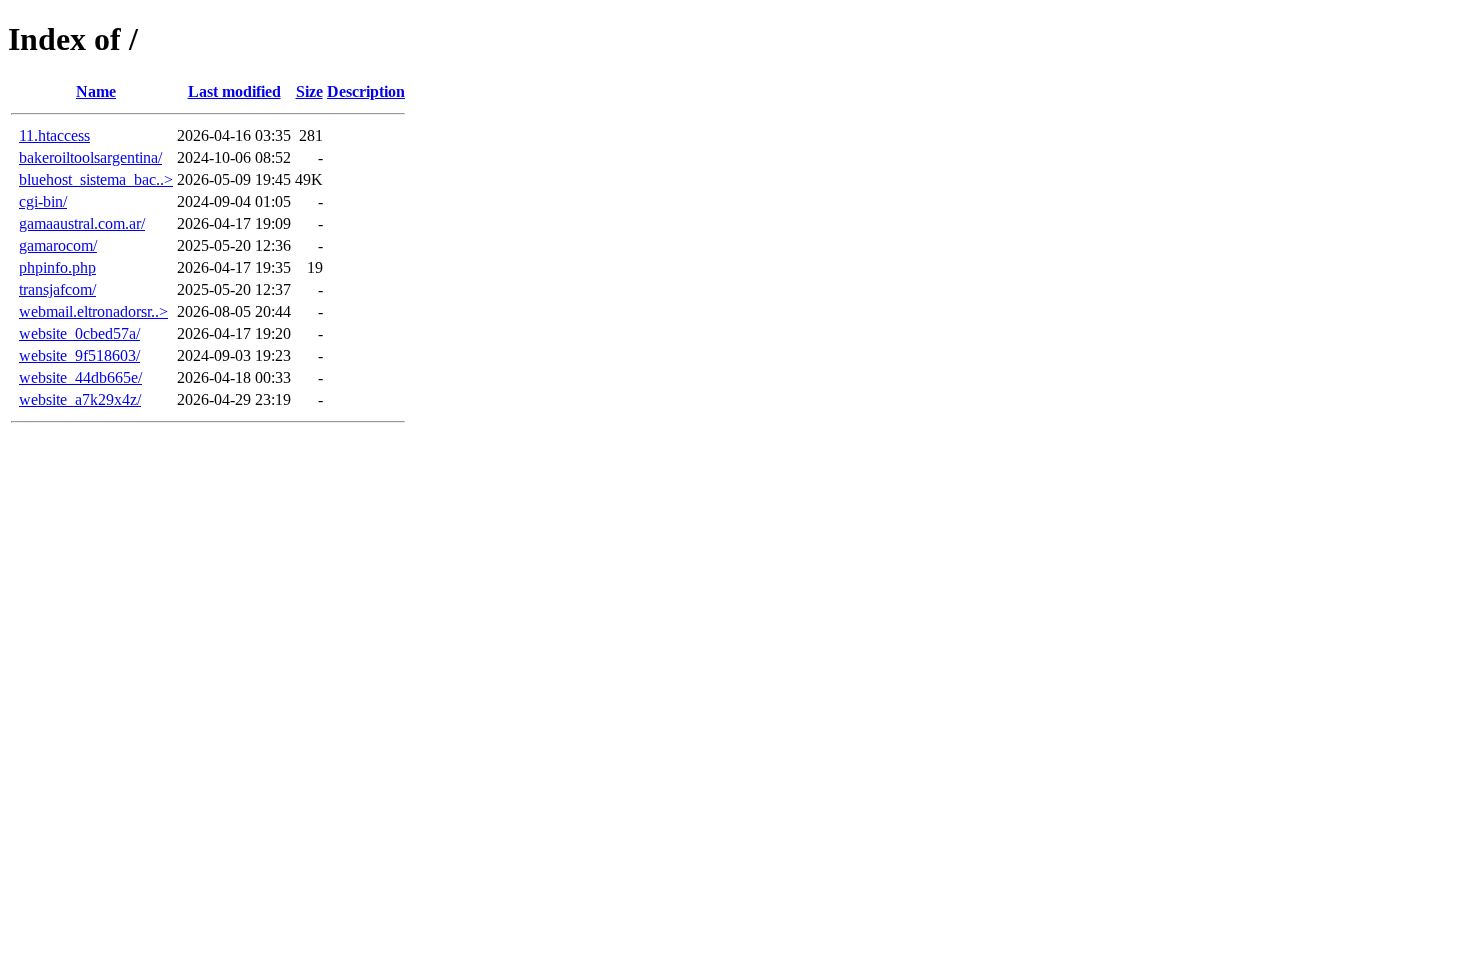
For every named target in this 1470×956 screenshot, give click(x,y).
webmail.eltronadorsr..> (93, 311)
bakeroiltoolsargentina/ (90, 157)
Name (96, 91)
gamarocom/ (58, 245)
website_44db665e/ (80, 377)
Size (309, 91)
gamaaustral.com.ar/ (82, 223)
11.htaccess (54, 135)
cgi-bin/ (43, 201)
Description (366, 91)
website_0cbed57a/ (79, 333)
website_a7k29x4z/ (80, 399)
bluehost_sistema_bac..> (96, 179)
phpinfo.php (57, 267)
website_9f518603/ (79, 355)
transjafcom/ (57, 289)
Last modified (234, 91)
